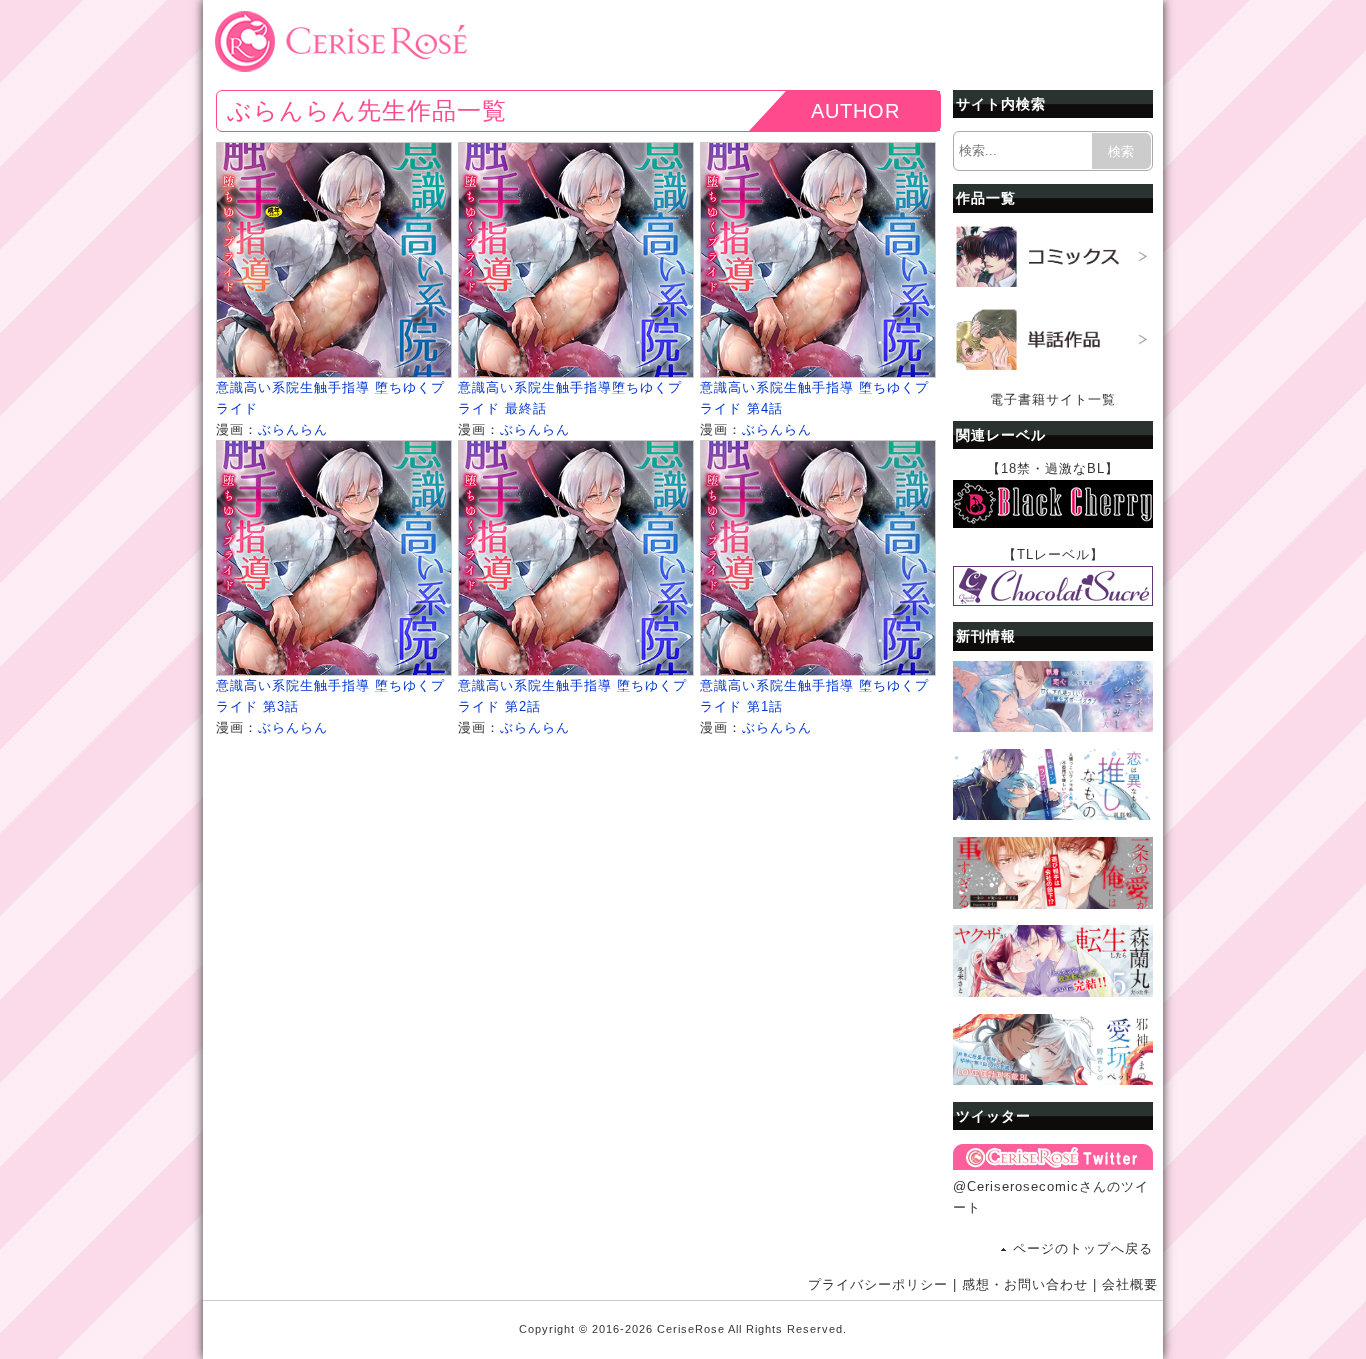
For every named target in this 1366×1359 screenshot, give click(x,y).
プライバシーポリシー (878, 1284)
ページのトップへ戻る (1083, 1248)
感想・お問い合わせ (1025, 1284)
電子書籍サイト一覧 (1053, 399)
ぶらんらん (293, 429)
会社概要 (1130, 1284)
